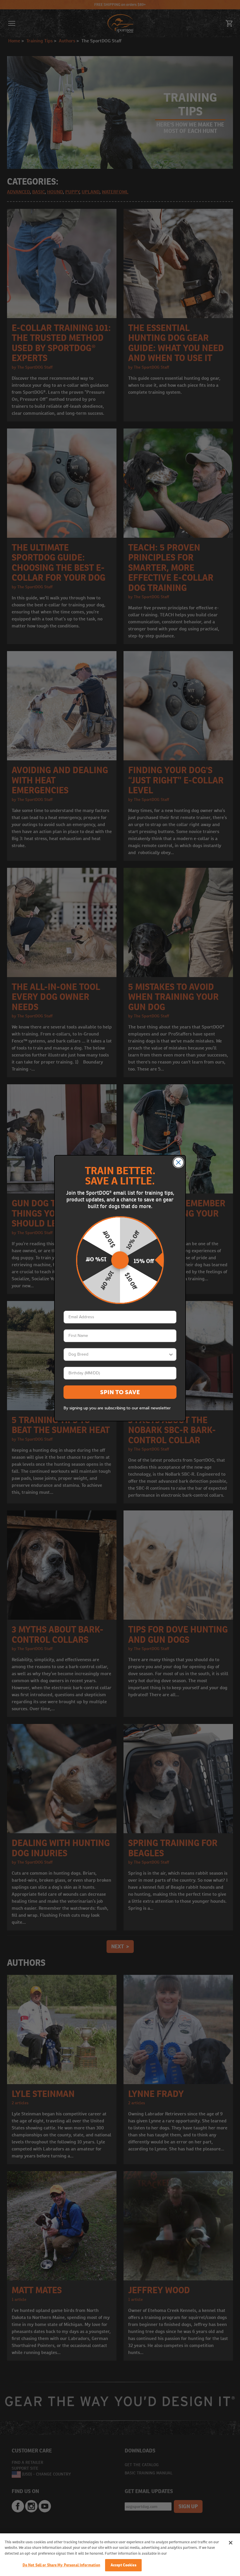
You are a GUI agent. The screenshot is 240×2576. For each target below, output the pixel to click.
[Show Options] (171, 1354)
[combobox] (118, 1354)
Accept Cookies (124, 2565)
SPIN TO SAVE (120, 1392)
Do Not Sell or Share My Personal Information (61, 2565)
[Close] (231, 2543)
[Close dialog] (178, 1162)
